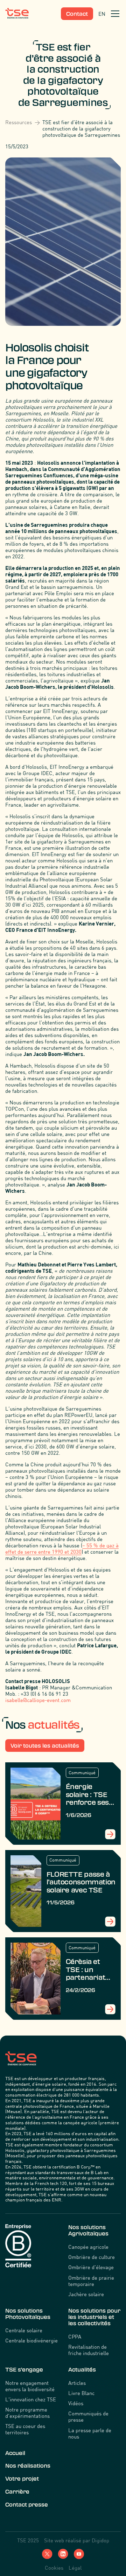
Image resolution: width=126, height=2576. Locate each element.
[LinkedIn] (63, 2554)
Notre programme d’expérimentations (27, 2413)
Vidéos (76, 2403)
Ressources (19, 122)
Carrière (17, 2492)
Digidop (100, 2540)
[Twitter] (47, 2554)
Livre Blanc (81, 2393)
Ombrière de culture (92, 2257)
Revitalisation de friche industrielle (89, 2350)
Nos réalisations (28, 2466)
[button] (114, 14)
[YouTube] (79, 2554)
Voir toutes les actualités (45, 1746)
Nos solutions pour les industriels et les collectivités (94, 2317)
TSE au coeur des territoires (25, 2429)
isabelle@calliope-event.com (38, 1700)
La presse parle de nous (90, 2433)
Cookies (54, 2568)
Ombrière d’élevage (91, 2267)
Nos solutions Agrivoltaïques (88, 2230)
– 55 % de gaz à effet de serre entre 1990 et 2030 (62, 1548)
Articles (77, 2383)
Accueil (15, 2453)
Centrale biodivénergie (31, 2340)
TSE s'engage (24, 2370)
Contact (77, 14)
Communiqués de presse (88, 2416)
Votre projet (22, 2479)
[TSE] (17, 14)
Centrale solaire (24, 2330)
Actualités (82, 2370)
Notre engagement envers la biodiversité (30, 2386)
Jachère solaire (86, 2294)
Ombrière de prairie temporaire (91, 2281)
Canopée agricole (88, 2247)
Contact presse (27, 2505)
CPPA (75, 2336)
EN (102, 14)
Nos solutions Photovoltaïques (28, 2314)
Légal (75, 2568)
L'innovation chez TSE (31, 2399)
